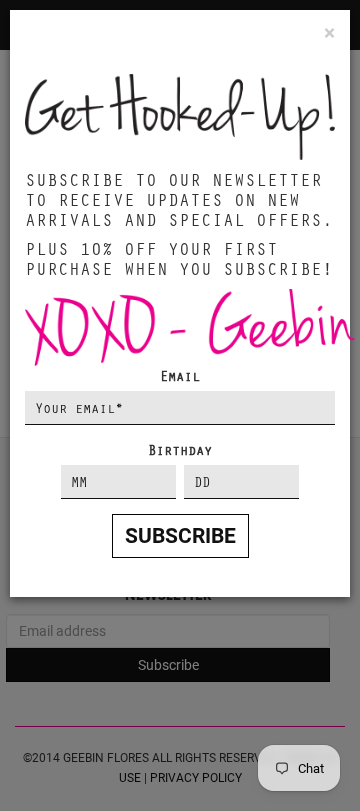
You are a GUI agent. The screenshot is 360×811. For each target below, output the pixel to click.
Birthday (180, 449)
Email (180, 375)
